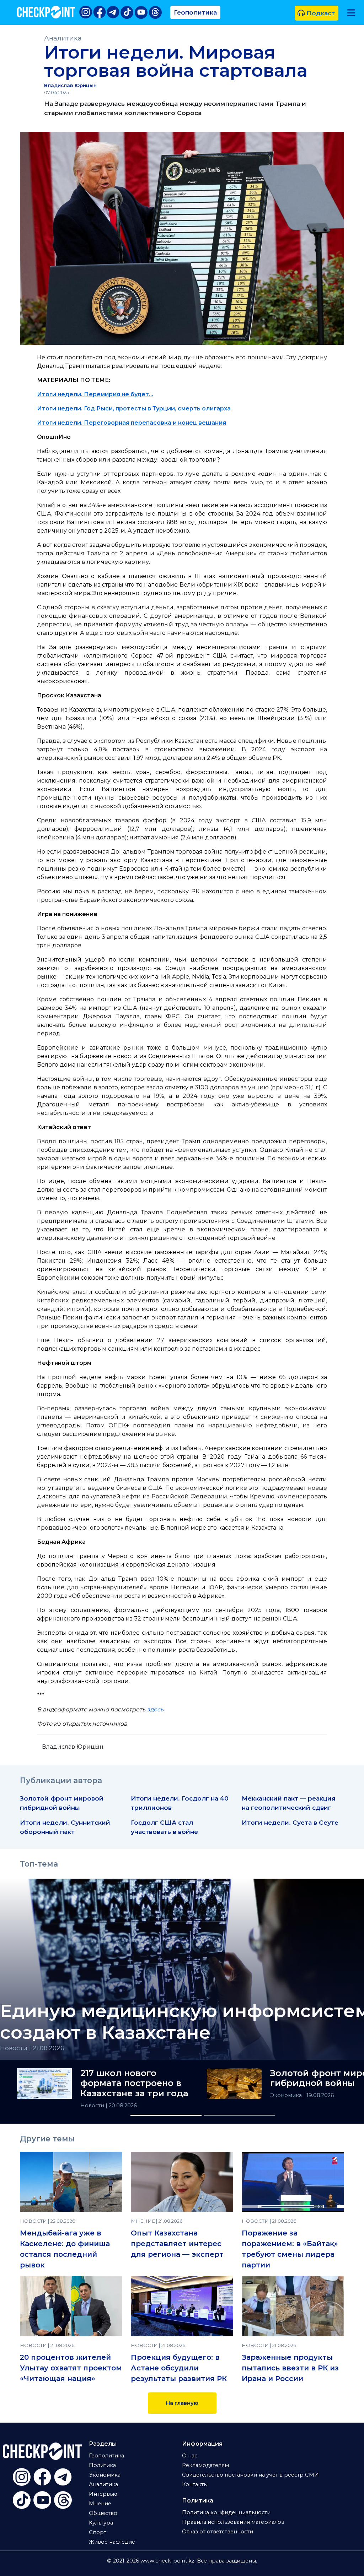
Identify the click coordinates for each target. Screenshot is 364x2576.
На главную (182, 2403)
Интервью (103, 2494)
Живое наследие (112, 2542)
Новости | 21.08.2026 (32, 2048)
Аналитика (63, 38)
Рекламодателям (205, 2465)
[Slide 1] (166, 2115)
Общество (103, 2513)
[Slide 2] (239, 2115)
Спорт (98, 2532)
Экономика (287, 2095)
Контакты (195, 2484)
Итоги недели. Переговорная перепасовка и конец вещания (132, 423)
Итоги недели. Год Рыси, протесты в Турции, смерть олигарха (134, 409)
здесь (155, 1709)
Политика (102, 2465)
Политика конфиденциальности (226, 2512)
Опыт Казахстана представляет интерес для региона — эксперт (177, 2244)
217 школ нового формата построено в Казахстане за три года (134, 2084)
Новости (93, 2106)
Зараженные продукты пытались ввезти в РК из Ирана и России (290, 2368)
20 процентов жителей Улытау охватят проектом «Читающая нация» (71, 2368)
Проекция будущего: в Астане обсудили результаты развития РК (179, 2368)
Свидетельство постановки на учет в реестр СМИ (250, 2475)
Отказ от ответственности (218, 2532)
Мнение (100, 2504)
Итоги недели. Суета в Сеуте (290, 1822)
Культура (101, 2523)
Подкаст (320, 13)
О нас (190, 2456)
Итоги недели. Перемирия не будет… (95, 394)
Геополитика (195, 12)
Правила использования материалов (233, 2522)
